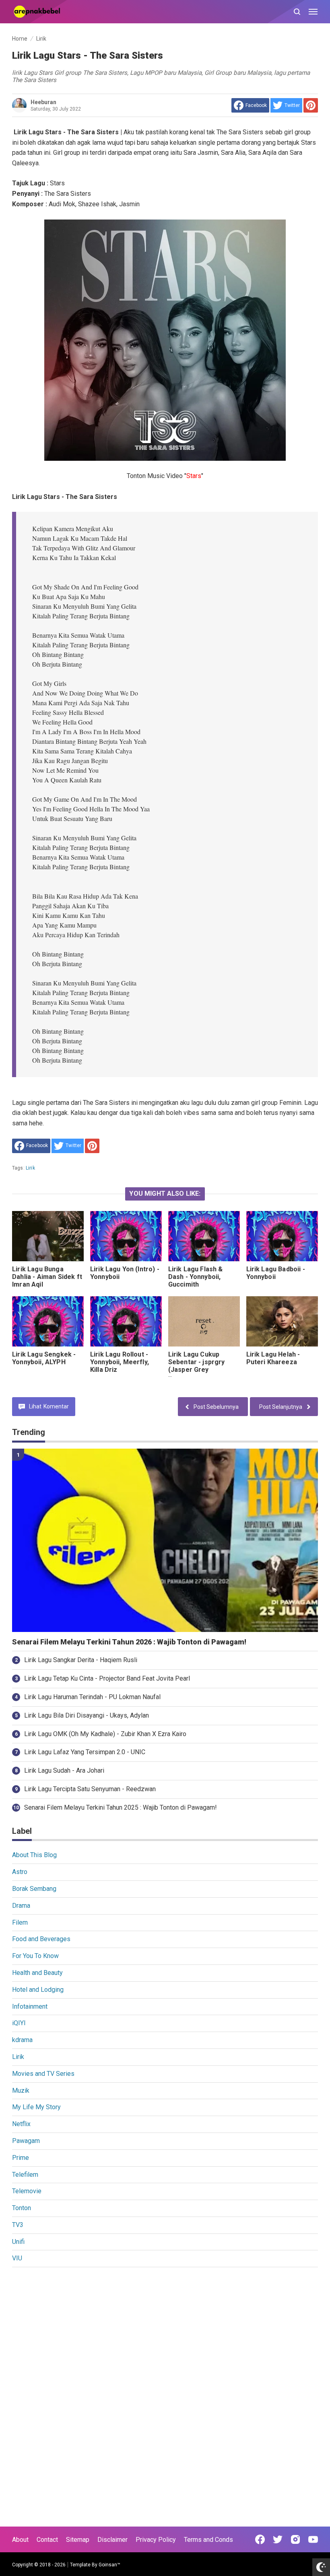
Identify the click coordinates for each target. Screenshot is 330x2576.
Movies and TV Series (43, 2074)
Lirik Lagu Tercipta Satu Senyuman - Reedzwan (90, 1789)
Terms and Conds (208, 2540)
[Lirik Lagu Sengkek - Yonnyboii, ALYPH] (48, 1321)
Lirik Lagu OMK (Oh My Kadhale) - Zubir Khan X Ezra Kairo (105, 1734)
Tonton (22, 2208)
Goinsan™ (109, 2565)
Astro (20, 1872)
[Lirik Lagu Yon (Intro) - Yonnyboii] (126, 1236)
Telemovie (27, 2191)
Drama (21, 1906)
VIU (17, 2258)
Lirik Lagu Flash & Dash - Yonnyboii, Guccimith (196, 1277)
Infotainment (30, 2006)
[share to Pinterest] (311, 105)
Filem (20, 1922)
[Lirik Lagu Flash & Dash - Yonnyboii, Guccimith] (204, 1236)
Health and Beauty (37, 1973)
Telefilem (25, 2175)
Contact (47, 2540)
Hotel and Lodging (38, 1990)
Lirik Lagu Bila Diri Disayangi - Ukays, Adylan (87, 1715)
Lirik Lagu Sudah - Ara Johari (64, 1770)
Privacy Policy (156, 2540)
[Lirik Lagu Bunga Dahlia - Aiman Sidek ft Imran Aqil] (48, 1236)
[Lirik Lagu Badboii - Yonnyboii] (282, 1236)
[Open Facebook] (260, 2539)
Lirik (30, 1168)
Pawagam (26, 2141)
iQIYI (19, 2023)
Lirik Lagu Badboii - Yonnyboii (276, 1273)
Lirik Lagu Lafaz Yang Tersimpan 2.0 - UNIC (85, 1752)
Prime (21, 2158)
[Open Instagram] (295, 2539)
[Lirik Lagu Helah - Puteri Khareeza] (282, 1321)
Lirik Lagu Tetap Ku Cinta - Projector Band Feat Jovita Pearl (107, 1678)
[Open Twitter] (278, 2539)
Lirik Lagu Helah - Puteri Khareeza (273, 1358)
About (20, 2540)
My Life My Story (36, 2107)
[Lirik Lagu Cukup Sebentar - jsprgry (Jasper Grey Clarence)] (204, 1321)
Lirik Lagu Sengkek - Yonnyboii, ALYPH (44, 1358)
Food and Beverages (41, 1939)
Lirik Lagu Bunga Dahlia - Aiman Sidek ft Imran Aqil (47, 1277)
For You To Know (35, 1956)
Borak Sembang (34, 1889)
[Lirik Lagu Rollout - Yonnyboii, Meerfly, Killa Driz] (126, 1321)
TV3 (18, 2225)
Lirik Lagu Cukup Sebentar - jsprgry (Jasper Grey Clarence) (197, 1366)
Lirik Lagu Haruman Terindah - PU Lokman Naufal (92, 1697)
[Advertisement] (165, 2334)
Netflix (21, 2124)
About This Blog (34, 1855)
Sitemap (78, 2540)
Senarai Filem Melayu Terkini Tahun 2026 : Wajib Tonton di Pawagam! (129, 1642)
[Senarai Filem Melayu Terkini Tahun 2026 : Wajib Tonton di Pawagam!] (165, 1540)
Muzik (21, 2091)
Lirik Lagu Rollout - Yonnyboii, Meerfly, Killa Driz (120, 1362)
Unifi (18, 2242)
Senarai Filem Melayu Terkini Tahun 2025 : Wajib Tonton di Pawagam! (121, 1807)
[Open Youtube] (313, 2539)
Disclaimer (112, 2540)
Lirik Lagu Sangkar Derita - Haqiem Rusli (81, 1660)
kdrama (22, 2040)
